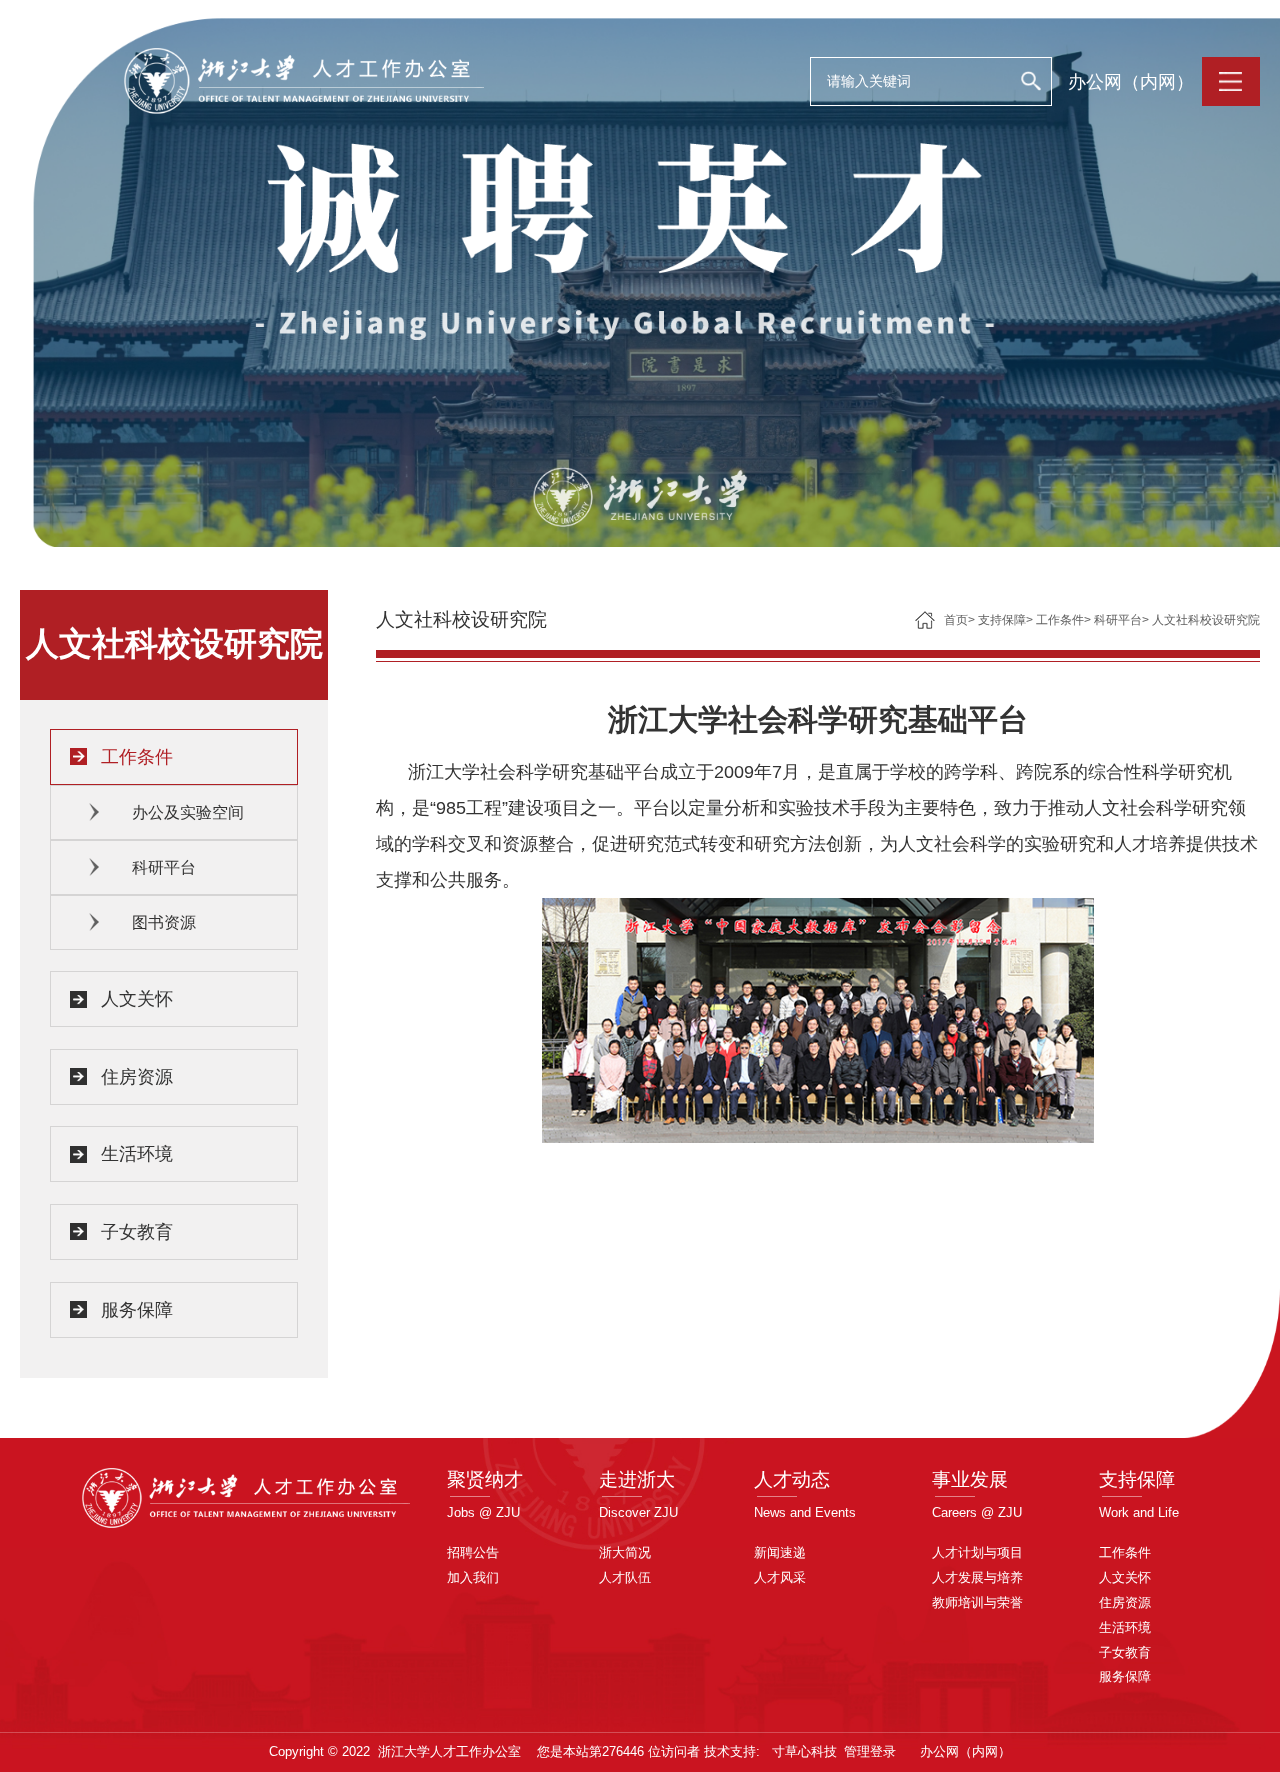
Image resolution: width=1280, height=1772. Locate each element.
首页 (956, 620)
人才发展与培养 (977, 1577)
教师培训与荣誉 (977, 1602)
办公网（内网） (1131, 82)
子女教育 (137, 1232)
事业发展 (970, 1479)
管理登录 (870, 1751)
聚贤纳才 (485, 1479)
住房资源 (137, 1077)
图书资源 (164, 922)
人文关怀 (137, 999)
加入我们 (473, 1577)
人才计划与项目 (977, 1552)
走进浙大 (637, 1479)
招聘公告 (473, 1552)
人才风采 (780, 1577)
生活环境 (137, 1154)
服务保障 (137, 1310)
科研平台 (164, 867)
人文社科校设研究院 (1206, 620)
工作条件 (137, 757)
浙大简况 (625, 1552)
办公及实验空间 (188, 812)
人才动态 (792, 1479)
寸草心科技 (804, 1751)
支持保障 (1002, 620)
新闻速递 (780, 1552)
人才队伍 (625, 1577)
